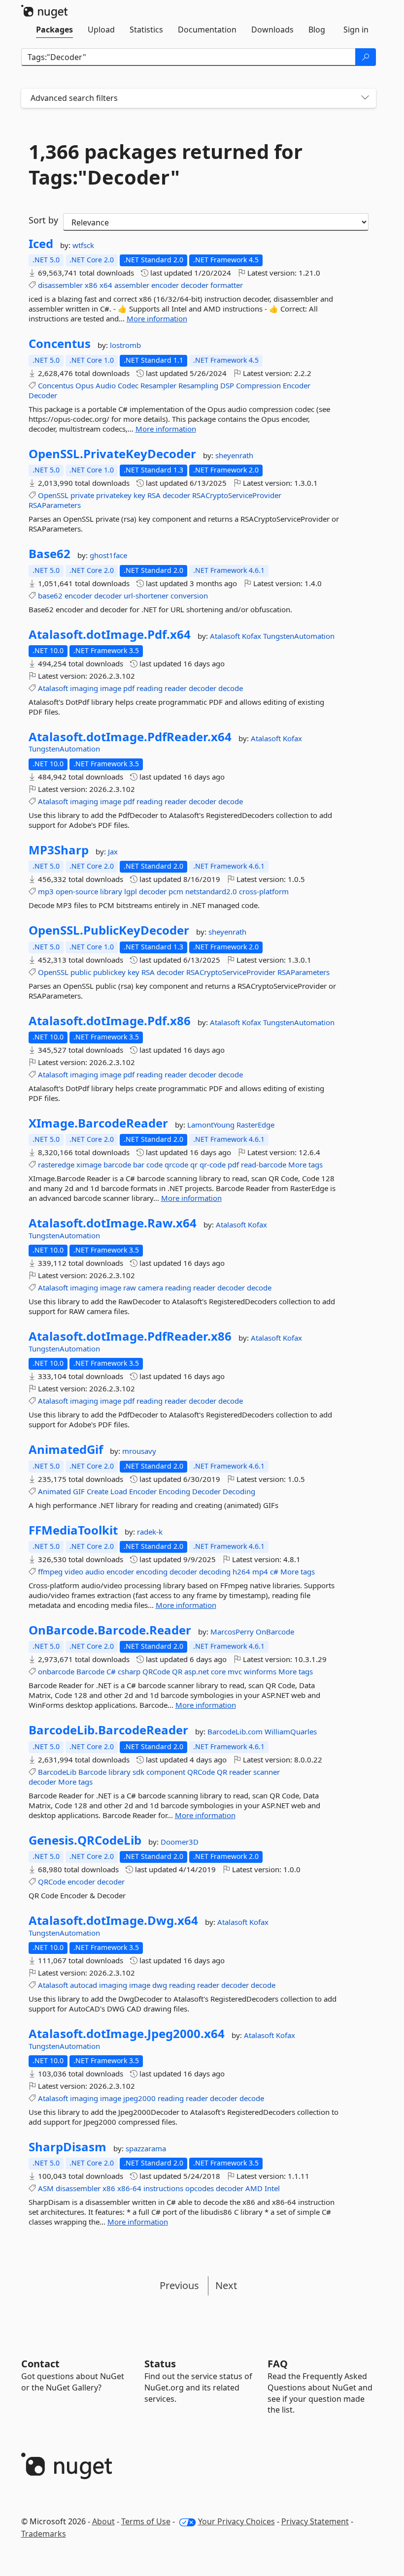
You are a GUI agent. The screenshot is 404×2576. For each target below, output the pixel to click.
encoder (165, 285)
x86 (91, 285)
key (139, 495)
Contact (40, 2364)
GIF (79, 1491)
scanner (267, 1772)
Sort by (43, 220)
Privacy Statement (315, 2521)
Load (119, 1491)
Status (160, 2364)
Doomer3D (180, 1842)
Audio (106, 385)
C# (111, 1671)
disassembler (60, 285)
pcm (176, 891)
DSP (227, 385)
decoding (215, 1571)
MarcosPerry (233, 1632)
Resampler (158, 385)
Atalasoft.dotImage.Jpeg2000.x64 (127, 2034)
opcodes (200, 2188)
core (218, 1671)
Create (98, 1491)
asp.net (197, 1671)
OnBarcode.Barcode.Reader (110, 1630)
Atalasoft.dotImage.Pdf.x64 (110, 634)
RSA (154, 495)
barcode (117, 1164)
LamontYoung (212, 1125)
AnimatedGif (66, 1449)
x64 (106, 285)
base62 (50, 596)
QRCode (156, 1671)
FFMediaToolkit (73, 1530)
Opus (84, 385)
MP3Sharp (59, 850)
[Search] (366, 57)
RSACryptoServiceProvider (237, 495)
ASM (46, 2188)
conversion (189, 596)
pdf (129, 688)
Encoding (174, 1491)
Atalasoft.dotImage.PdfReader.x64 (130, 737)
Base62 (50, 554)
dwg (160, 1985)
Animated (54, 1491)
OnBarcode (275, 1632)
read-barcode (264, 1164)
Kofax (252, 636)
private (82, 495)
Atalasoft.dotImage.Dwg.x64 (113, 1920)
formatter (227, 285)
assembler (132, 285)
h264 (241, 1571)
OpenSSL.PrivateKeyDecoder (112, 454)
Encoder (297, 385)
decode (231, 688)
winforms (260, 1671)
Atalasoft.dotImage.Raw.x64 (113, 1223)
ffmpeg (50, 1571)
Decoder (43, 395)
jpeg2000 (139, 2098)
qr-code (213, 1164)
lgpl (131, 891)
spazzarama (146, 2148)
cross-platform (264, 891)
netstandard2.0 (211, 891)
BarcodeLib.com (236, 1731)
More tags (305, 1164)
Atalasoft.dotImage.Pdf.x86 (110, 1021)
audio (95, 1571)
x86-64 (129, 2188)
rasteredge (56, 1164)
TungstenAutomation (299, 636)
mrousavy (139, 1451)
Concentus (60, 344)
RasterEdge (255, 1125)
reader (176, 688)
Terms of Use (146, 2521)
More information (157, 318)
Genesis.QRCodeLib (85, 1840)
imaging (84, 688)
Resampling (198, 385)
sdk (138, 1772)
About (103, 2521)
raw (130, 1288)
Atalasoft (226, 636)
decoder (195, 285)
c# (274, 1571)
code (154, 1164)
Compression (258, 385)
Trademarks (44, 2534)
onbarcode (56, 1671)
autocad (84, 1985)
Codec (128, 385)
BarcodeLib (57, 1772)
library (111, 891)
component (166, 1772)
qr (194, 1164)
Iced (41, 244)
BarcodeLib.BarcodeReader (108, 1730)
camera (151, 1288)
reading (150, 688)
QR (177, 1671)
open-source (77, 891)
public (81, 972)
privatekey (114, 495)
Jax (113, 851)
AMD (254, 2188)
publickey (109, 972)
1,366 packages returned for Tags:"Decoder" (166, 164)
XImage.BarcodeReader (98, 1123)
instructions (163, 2188)
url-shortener (146, 596)
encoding (152, 1571)
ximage (89, 1164)
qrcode (176, 1164)
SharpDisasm (67, 2147)
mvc (235, 1671)
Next (226, 2285)
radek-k (150, 1532)
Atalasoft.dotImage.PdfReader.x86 (130, 1336)
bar (139, 1164)
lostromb (125, 345)
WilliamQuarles (291, 1731)
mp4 (260, 1571)
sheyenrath (234, 455)
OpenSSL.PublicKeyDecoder (109, 930)
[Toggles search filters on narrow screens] (365, 98)
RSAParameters (55, 505)
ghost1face (108, 555)
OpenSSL (53, 495)
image (111, 688)
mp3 (46, 891)
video (74, 1571)
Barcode (90, 1671)
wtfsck (83, 245)
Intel (272, 2188)
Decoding (239, 1491)
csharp (129, 1671)
